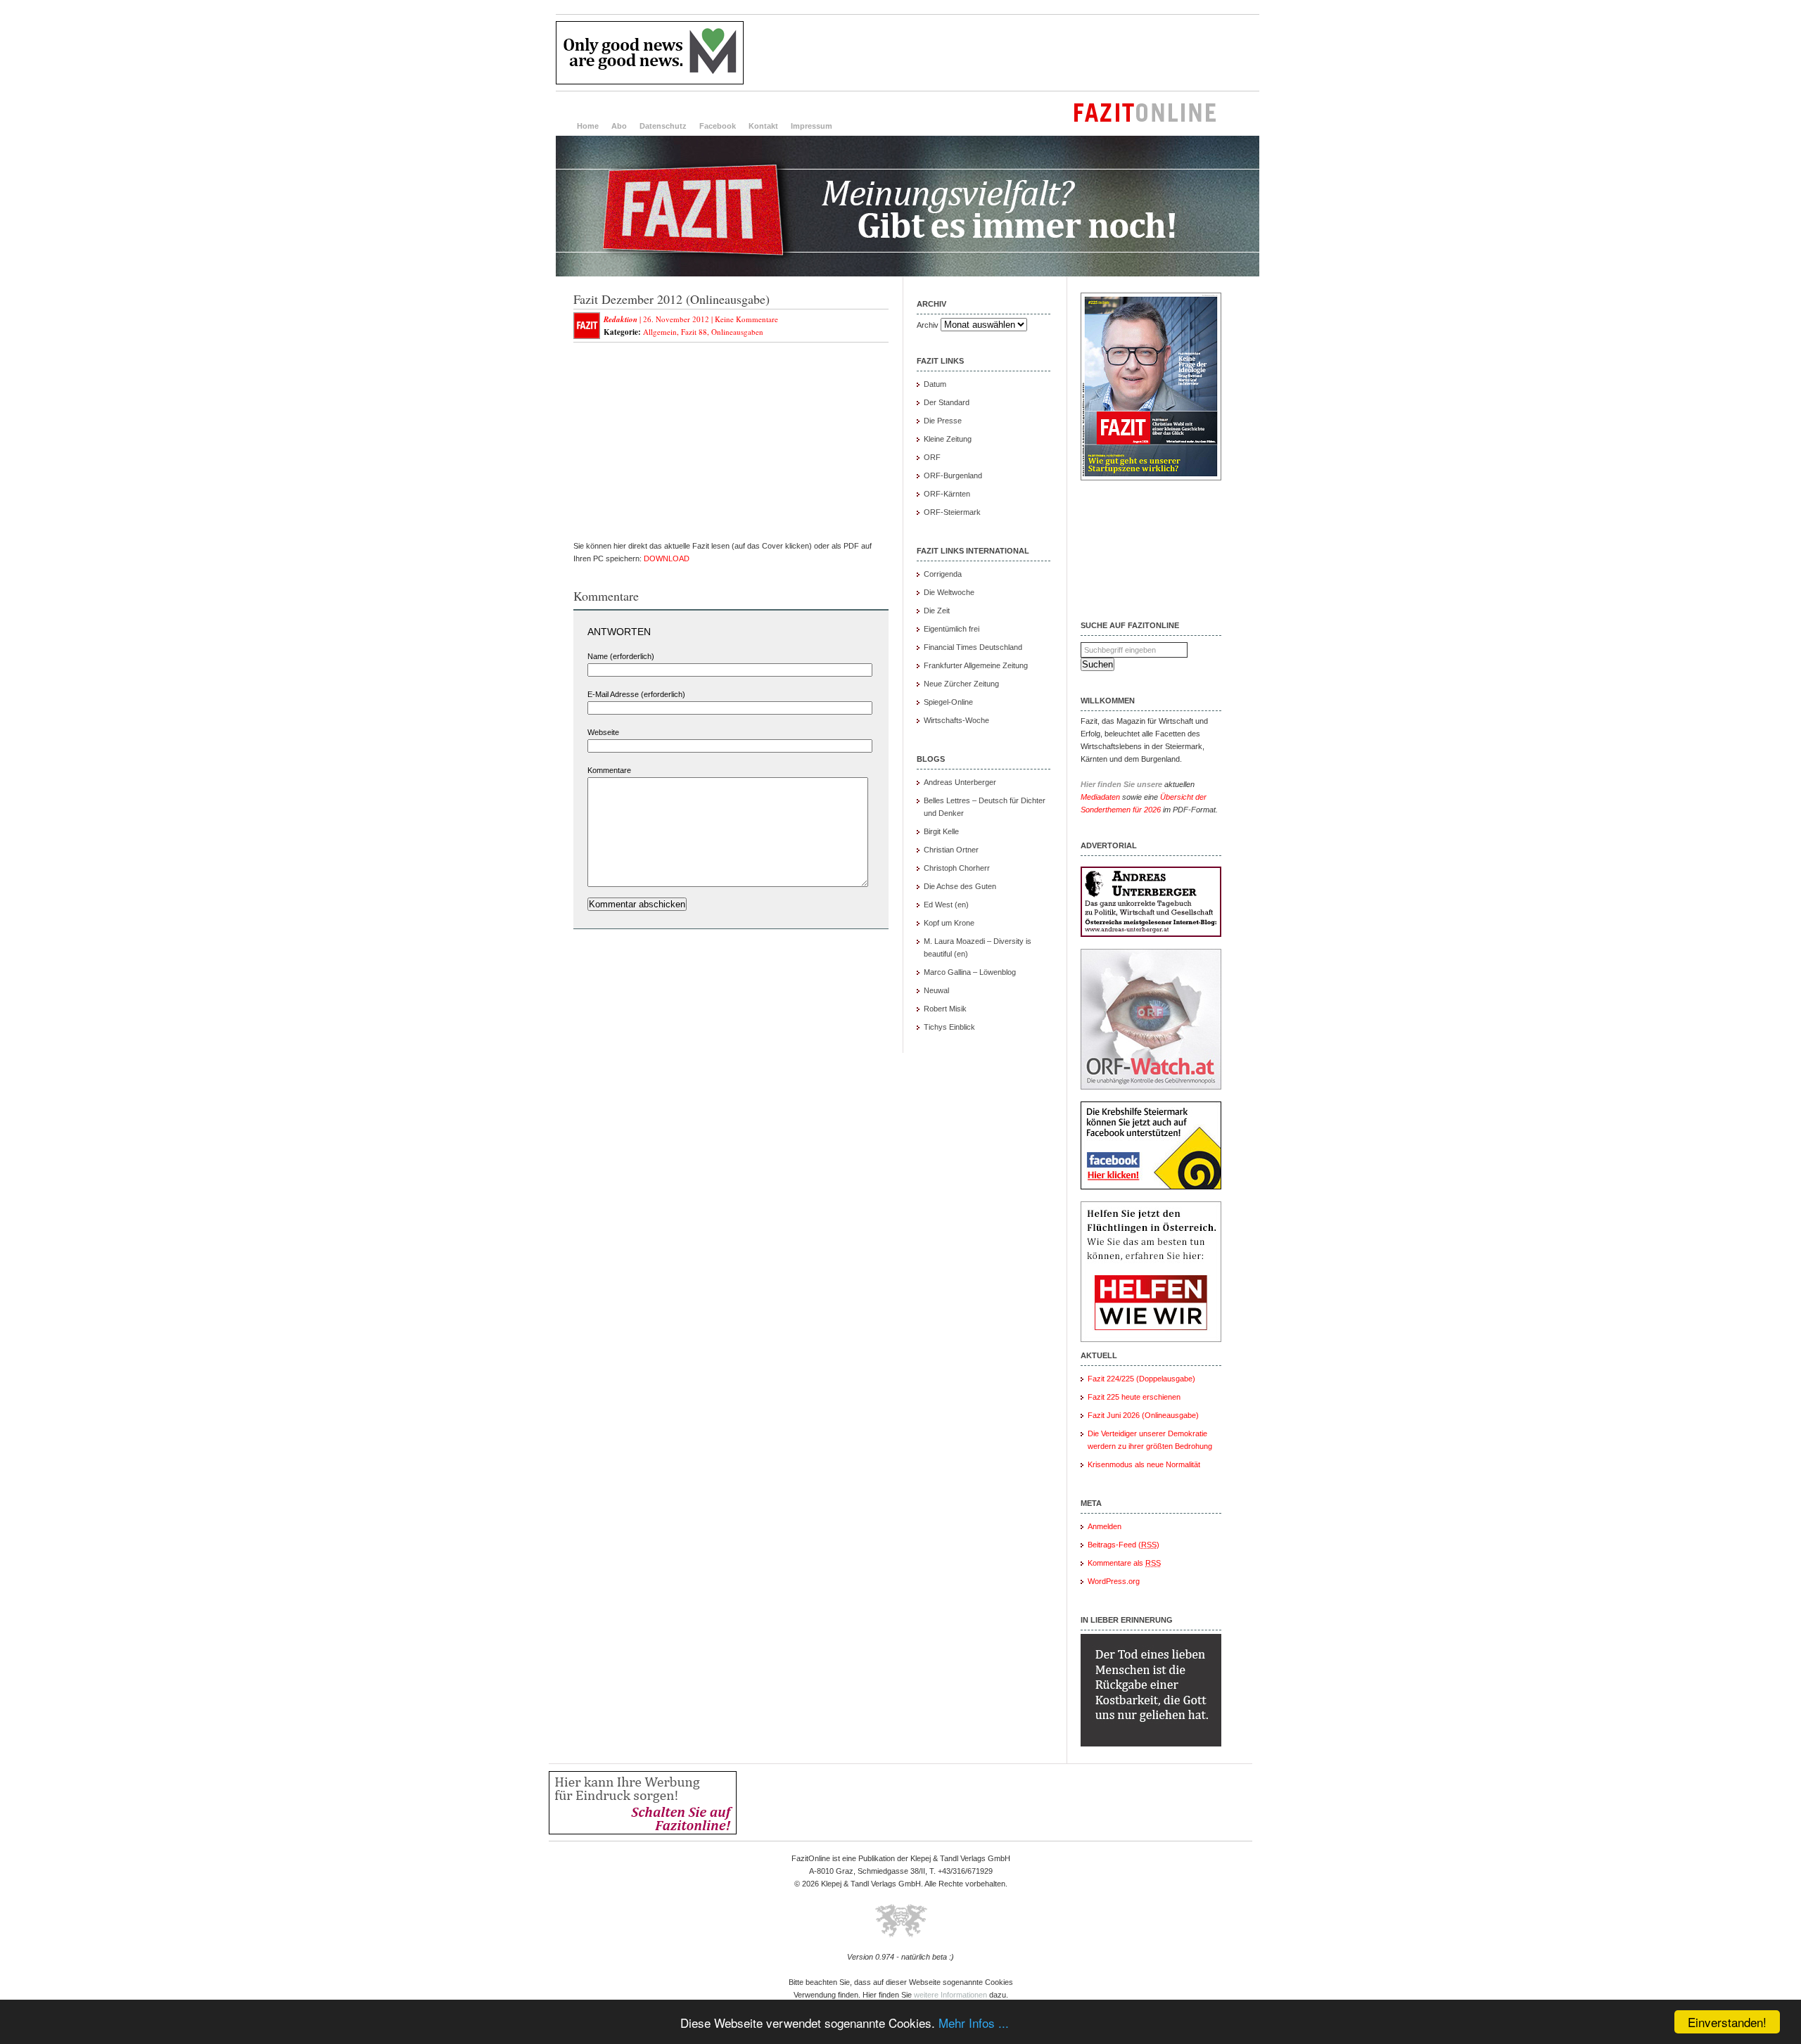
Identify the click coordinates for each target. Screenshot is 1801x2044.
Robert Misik (945, 1009)
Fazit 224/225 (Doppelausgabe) (1141, 1379)
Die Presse (943, 421)
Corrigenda (943, 574)
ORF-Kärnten (947, 494)
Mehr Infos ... (974, 2023)
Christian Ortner (951, 850)
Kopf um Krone (949, 923)
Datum (935, 384)
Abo (619, 126)
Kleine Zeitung (948, 439)
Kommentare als (1124, 1563)
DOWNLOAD (667, 558)
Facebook (718, 126)
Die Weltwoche (949, 592)
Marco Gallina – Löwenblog (970, 972)
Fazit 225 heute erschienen (1134, 1397)
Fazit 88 (694, 332)
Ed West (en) (946, 905)
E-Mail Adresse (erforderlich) (636, 694)
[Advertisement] (1003, 53)
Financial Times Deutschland (973, 647)
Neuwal (936, 990)
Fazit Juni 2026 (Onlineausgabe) (1143, 1415)
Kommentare (609, 770)
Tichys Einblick (949, 1027)
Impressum (812, 126)
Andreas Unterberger (960, 782)
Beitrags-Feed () (1124, 1545)
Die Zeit (937, 611)
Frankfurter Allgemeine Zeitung (976, 665)
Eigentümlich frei (952, 629)
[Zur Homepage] (908, 274)
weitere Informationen (950, 1995)
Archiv (928, 325)
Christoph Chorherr (957, 868)
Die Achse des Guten (960, 886)
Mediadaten (1100, 797)
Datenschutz (663, 126)
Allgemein (660, 332)
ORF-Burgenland (953, 475)
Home (588, 126)
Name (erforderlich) (621, 656)
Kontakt (763, 126)
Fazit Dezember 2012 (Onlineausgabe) (672, 299)
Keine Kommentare (746, 319)
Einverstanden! (1727, 2022)
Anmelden (1105, 1526)
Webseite (603, 732)
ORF (932, 457)
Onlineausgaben (737, 332)
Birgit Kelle (941, 831)
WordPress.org (1114, 1581)
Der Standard (947, 402)
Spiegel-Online (948, 702)
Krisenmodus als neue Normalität (1144, 1464)
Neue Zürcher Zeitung (961, 684)
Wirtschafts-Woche (956, 720)
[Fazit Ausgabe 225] (1151, 478)
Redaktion (621, 319)
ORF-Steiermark (952, 512)
